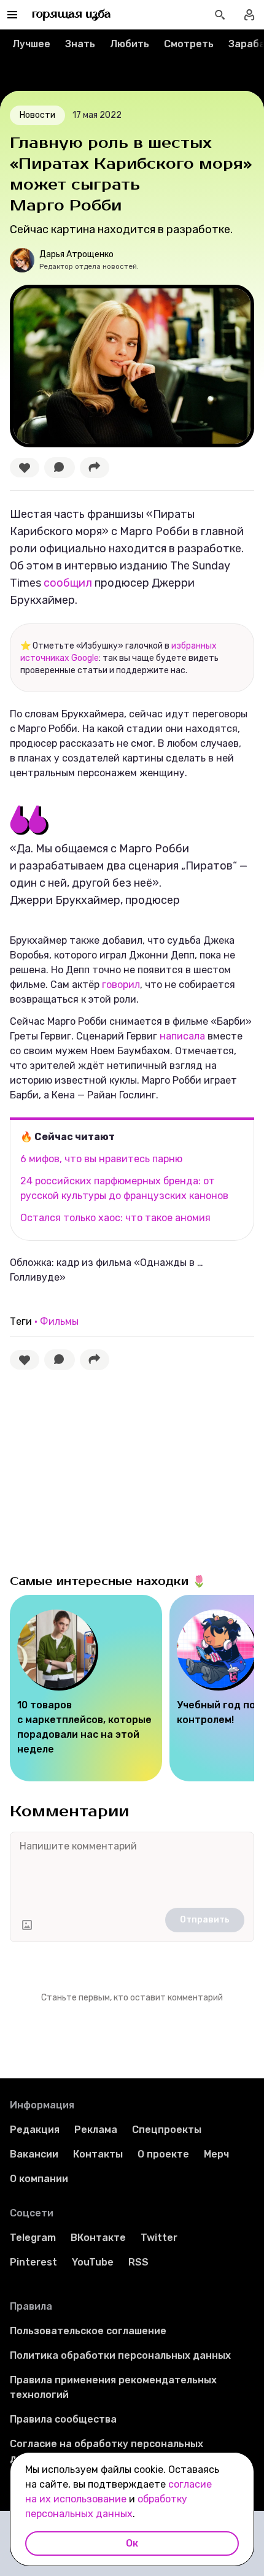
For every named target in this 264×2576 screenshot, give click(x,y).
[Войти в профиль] (249, 15)
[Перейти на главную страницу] (72, 15)
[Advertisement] (102, 1469)
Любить (130, 44)
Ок (132, 2543)
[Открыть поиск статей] (220, 15)
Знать (80, 44)
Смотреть (189, 44)
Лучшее (31, 44)
